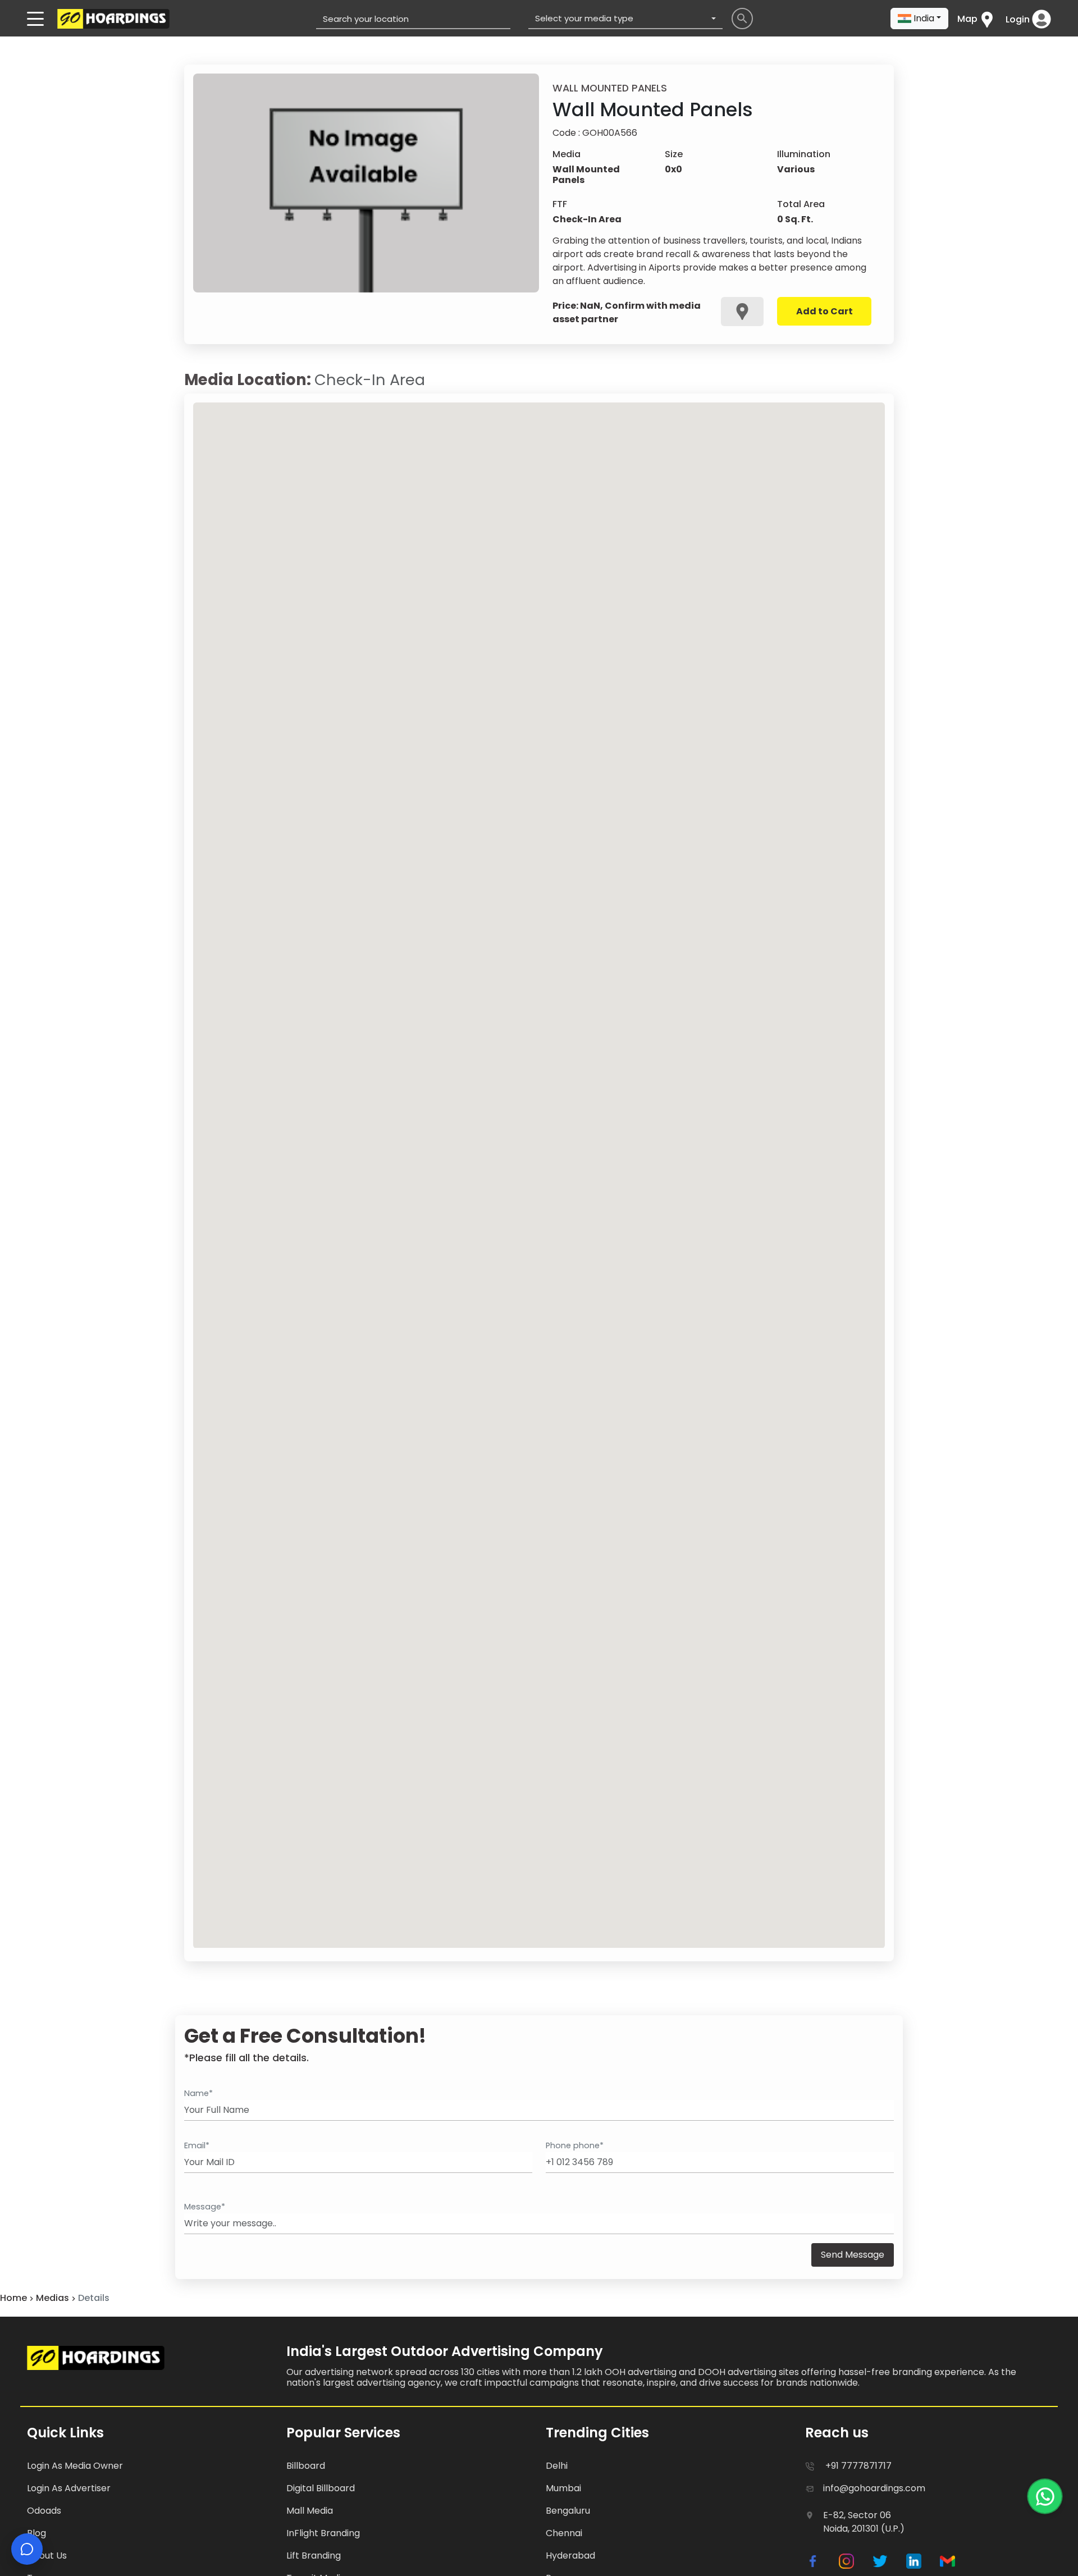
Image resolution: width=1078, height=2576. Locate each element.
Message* (205, 2207)
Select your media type (584, 18)
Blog (36, 2533)
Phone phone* (575, 2145)
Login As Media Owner (75, 2466)
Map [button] (967, 19)
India (924, 18)
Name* (198, 2093)
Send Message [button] (853, 2255)
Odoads (44, 2511)
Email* (197, 2145)
